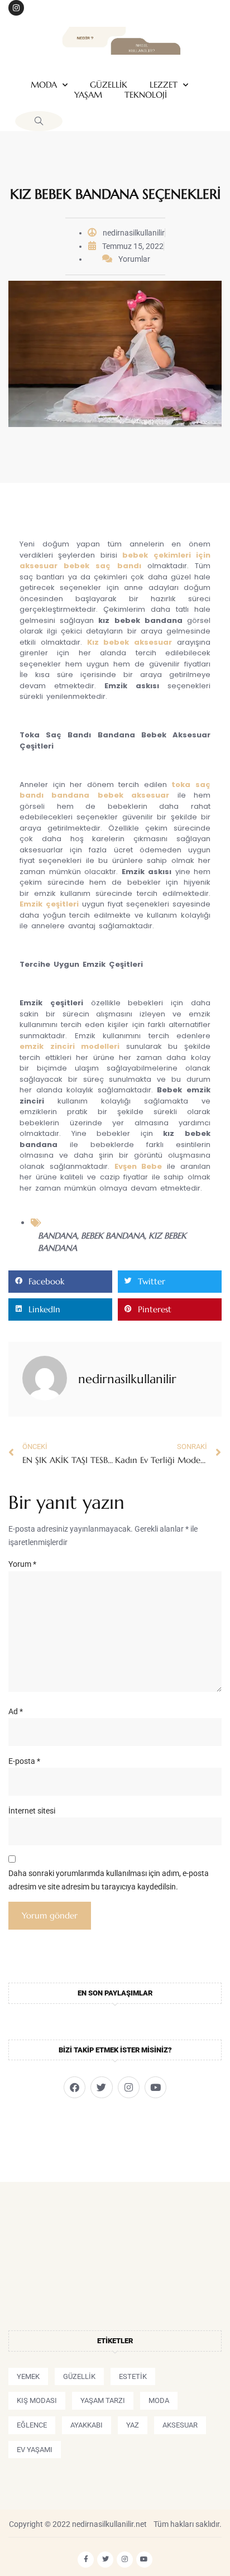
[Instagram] (16, 8)
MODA (44, 85)
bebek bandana (113, 1236)
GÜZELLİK (109, 85)
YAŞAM (88, 95)
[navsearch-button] (39, 121)
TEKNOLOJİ (146, 95)
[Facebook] (75, 2087)
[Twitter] (101, 2087)
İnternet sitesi (32, 1811)
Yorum (22, 1564)
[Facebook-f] (86, 2560)
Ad (16, 1711)
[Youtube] (155, 2087)
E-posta (24, 1761)
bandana (57, 1236)
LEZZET (164, 85)
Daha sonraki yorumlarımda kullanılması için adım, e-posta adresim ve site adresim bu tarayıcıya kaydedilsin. (109, 1880)
